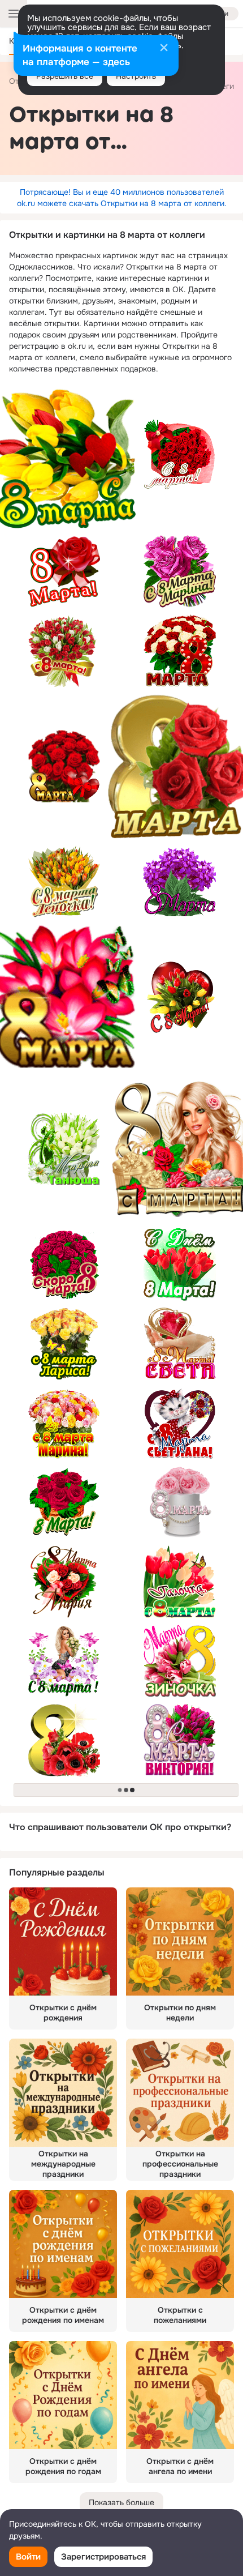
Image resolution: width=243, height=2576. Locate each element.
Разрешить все (65, 76)
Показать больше (121, 2502)
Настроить (136, 76)
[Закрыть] (164, 49)
